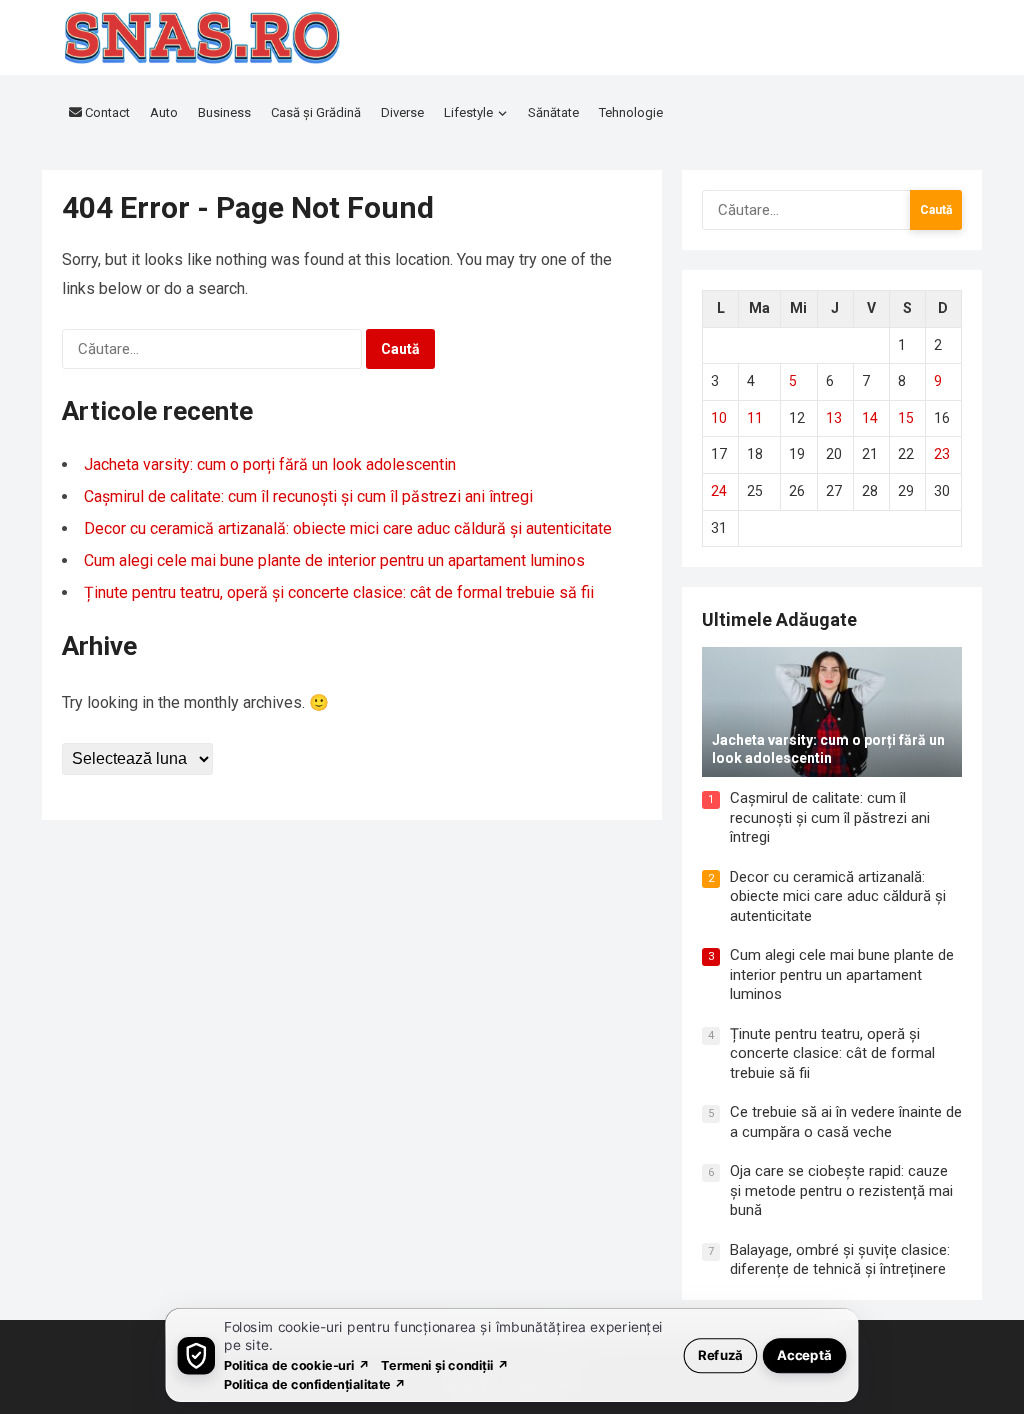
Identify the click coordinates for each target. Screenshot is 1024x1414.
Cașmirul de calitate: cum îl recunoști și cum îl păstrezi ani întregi (308, 496)
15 (906, 418)
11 (755, 418)
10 (719, 418)
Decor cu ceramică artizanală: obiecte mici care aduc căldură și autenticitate (348, 528)
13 (834, 418)
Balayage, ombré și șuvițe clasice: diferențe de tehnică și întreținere (840, 1260)
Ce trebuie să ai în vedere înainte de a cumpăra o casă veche (846, 1122)
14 (870, 418)
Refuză (720, 1354)
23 (942, 454)
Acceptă (804, 1354)
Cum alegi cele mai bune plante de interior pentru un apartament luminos (334, 560)
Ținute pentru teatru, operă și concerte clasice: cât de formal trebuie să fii (339, 592)
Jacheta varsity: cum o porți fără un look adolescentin (270, 464)
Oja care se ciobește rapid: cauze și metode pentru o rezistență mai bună (841, 1190)
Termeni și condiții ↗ (445, 1364)
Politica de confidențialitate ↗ (315, 1383)
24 (719, 491)
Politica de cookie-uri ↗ (297, 1364)
